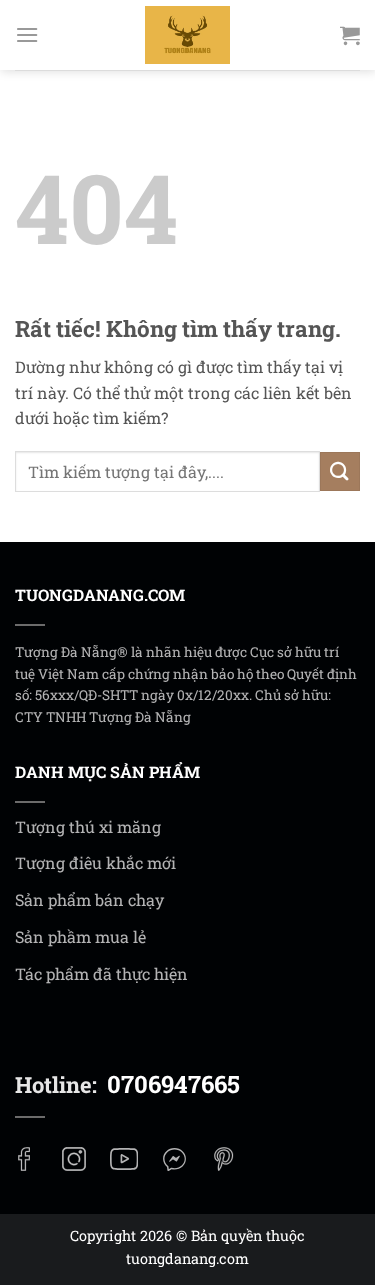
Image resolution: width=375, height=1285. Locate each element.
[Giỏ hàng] (350, 35)
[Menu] (27, 34)
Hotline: (127, 1084)
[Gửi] (340, 471)
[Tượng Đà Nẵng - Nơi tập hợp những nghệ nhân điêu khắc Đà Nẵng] (188, 35)
